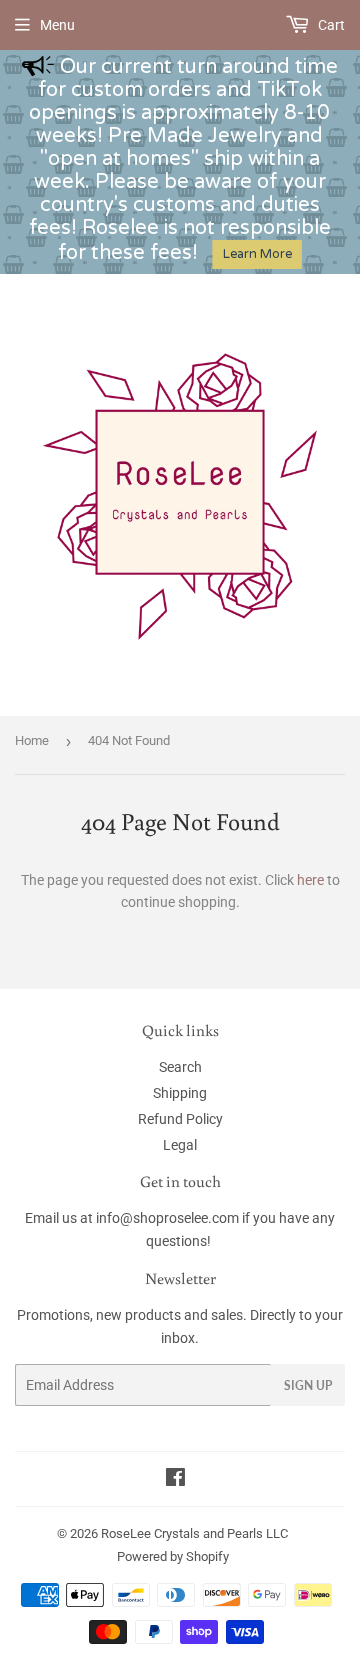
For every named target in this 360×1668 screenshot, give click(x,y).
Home (32, 740)
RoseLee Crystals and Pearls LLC (194, 1533)
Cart (330, 25)
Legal (180, 1145)
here (310, 880)
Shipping (180, 1093)
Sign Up (308, 1385)
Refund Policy (180, 1119)
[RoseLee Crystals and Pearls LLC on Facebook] (175, 1480)
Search (180, 1067)
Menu (57, 25)
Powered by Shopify (173, 1556)
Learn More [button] (257, 254)
